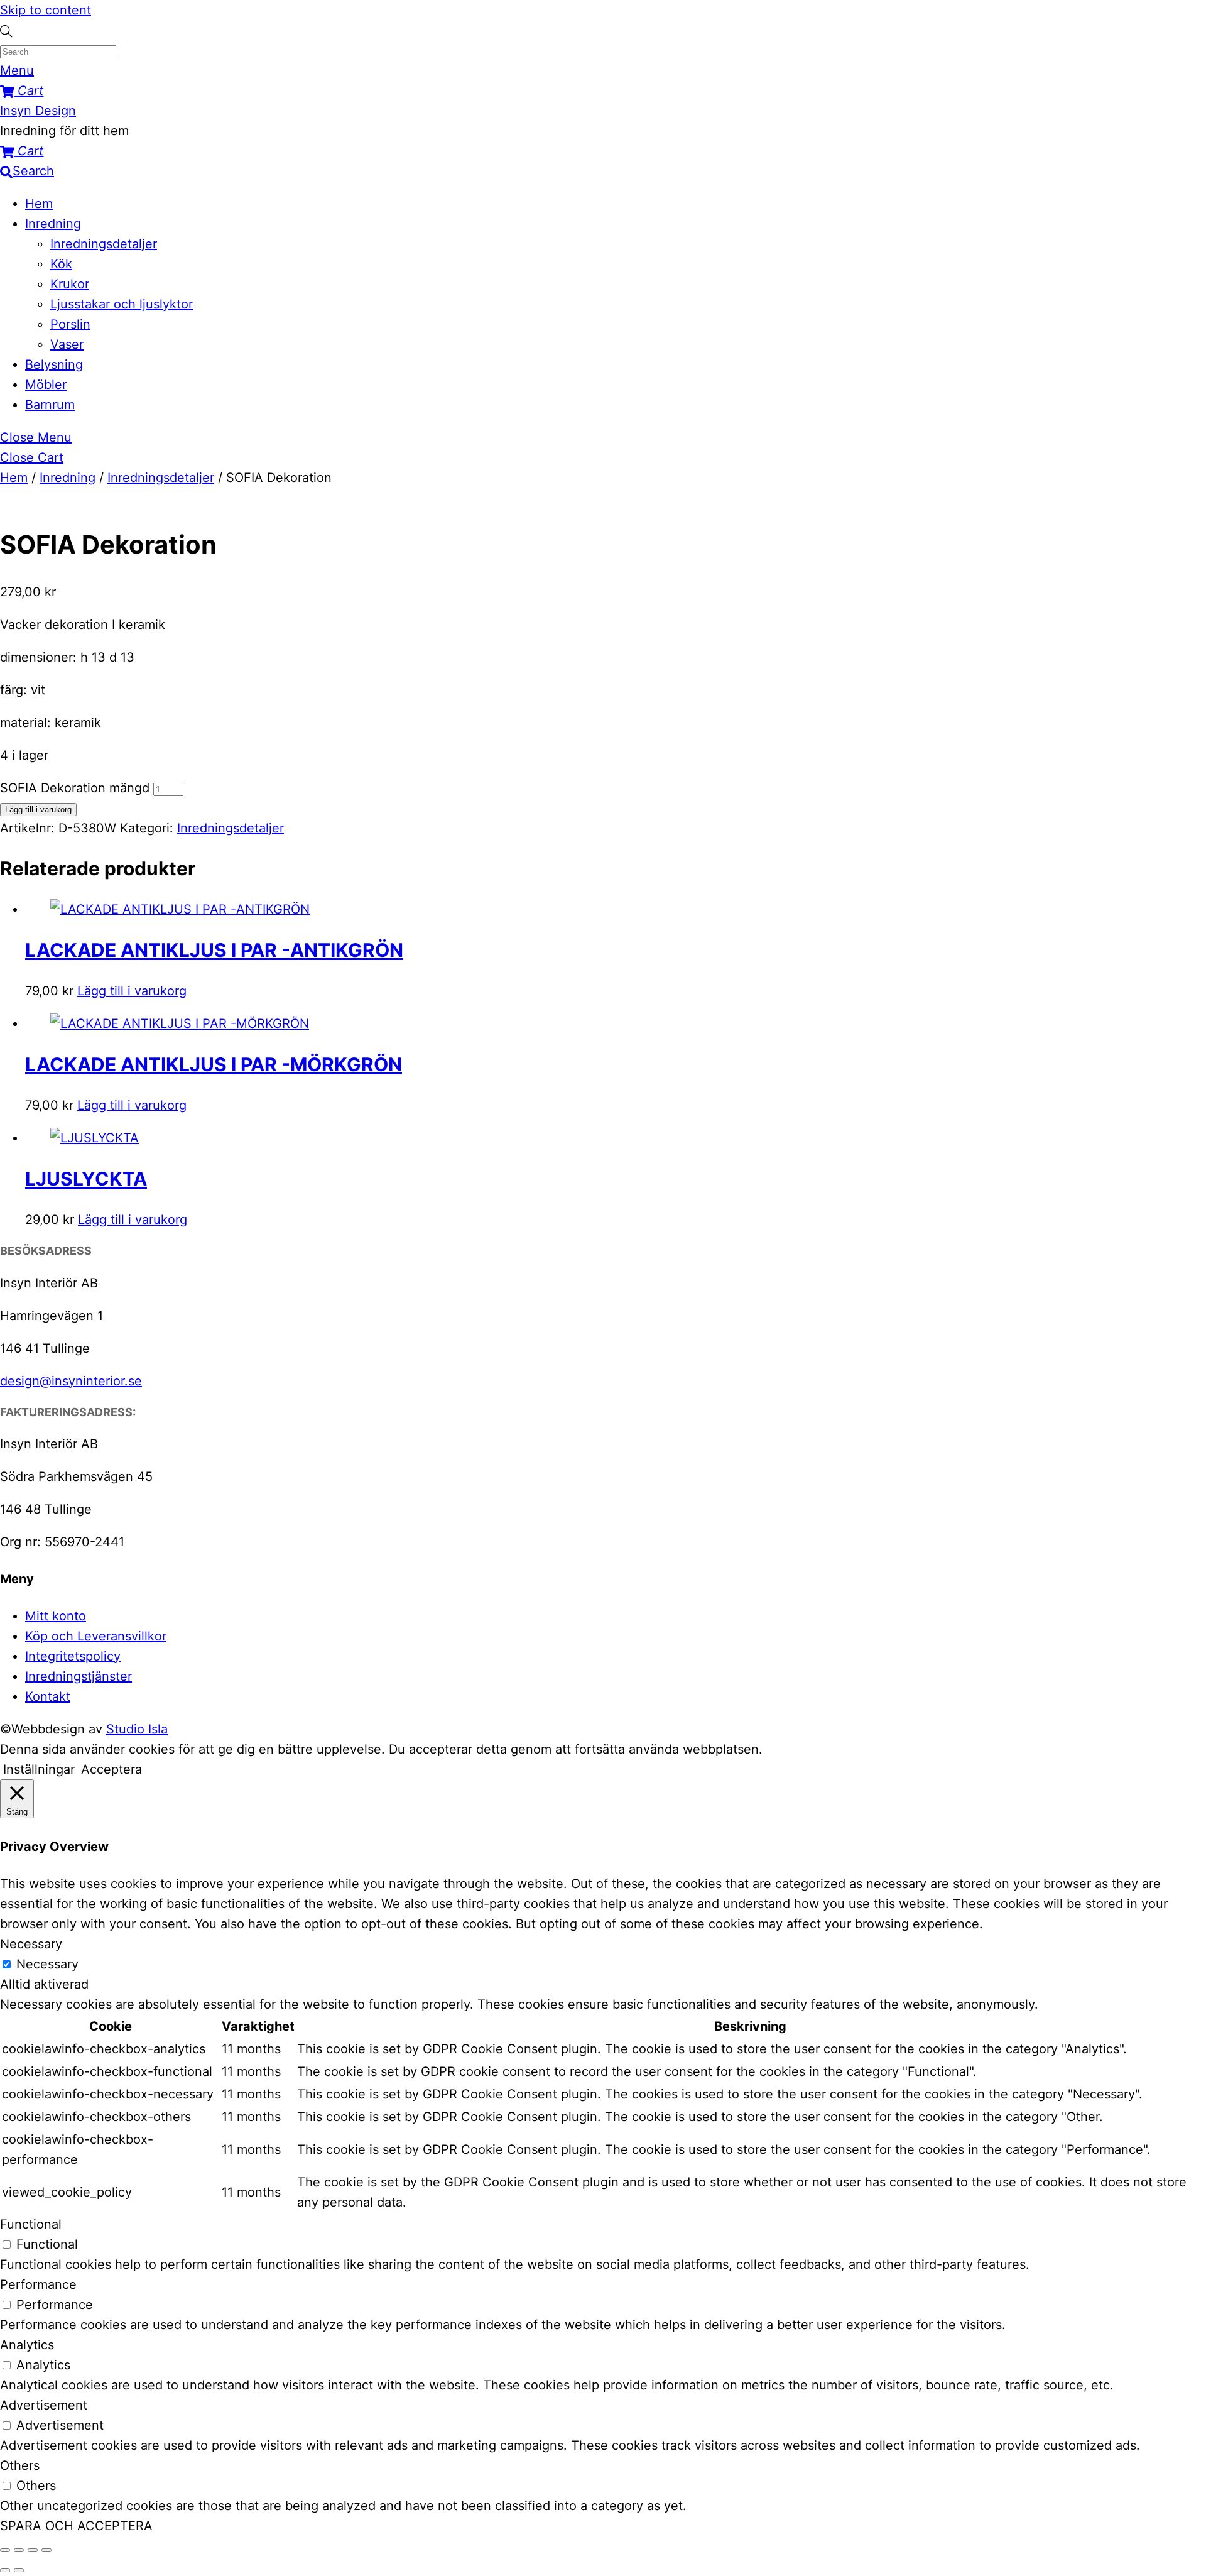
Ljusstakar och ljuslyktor (122, 304)
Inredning (53, 224)
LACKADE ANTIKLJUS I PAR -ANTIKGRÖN (214, 950)
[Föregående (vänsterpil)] (5, 2570)
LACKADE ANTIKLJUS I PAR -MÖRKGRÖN (214, 1064)
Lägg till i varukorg (38, 810)
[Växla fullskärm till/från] (19, 2550)
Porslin (70, 324)
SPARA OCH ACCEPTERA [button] (76, 2526)
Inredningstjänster (79, 1676)
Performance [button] (38, 2284)
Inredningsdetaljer (104, 244)
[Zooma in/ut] (5, 2550)
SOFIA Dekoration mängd (75, 788)
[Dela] (33, 2550)
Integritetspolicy (73, 1656)
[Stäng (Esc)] (46, 2550)
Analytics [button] (27, 2345)
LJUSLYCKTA (86, 1179)
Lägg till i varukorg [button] (132, 991)
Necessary (47, 1964)
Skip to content (46, 10)
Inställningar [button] (39, 1769)
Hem (39, 204)
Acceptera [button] (111, 1769)
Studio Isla (137, 1729)
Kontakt (48, 1696)
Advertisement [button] (44, 2405)
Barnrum (50, 405)
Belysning (54, 364)
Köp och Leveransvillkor (96, 1636)
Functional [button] (31, 2224)
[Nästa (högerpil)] (19, 2570)
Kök (61, 264)
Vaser (67, 344)
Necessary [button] (31, 1944)
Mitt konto (56, 1616)
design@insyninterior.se (71, 1381)
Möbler (46, 385)
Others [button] (20, 2465)
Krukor (70, 284)
